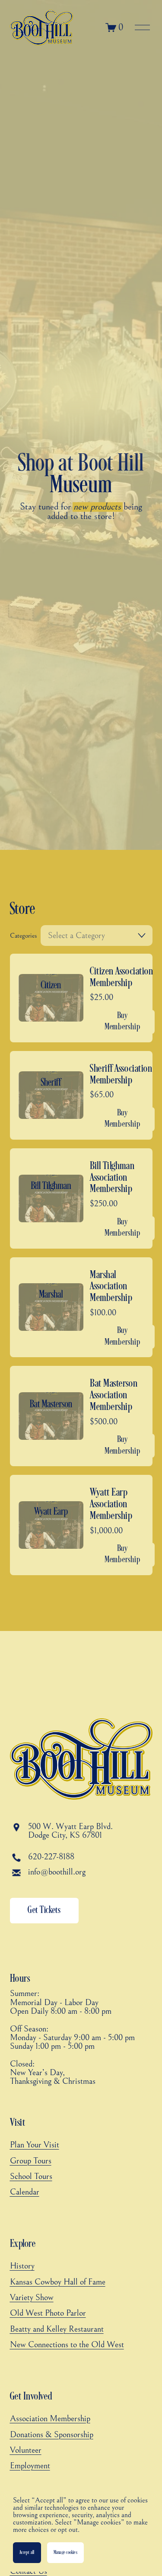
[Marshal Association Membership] (79, 1307)
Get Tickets (44, 1910)
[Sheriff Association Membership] (79, 1095)
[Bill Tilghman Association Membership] (79, 1198)
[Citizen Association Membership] (79, 998)
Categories (24, 936)
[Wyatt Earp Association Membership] (79, 1525)
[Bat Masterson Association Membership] (79, 1416)
